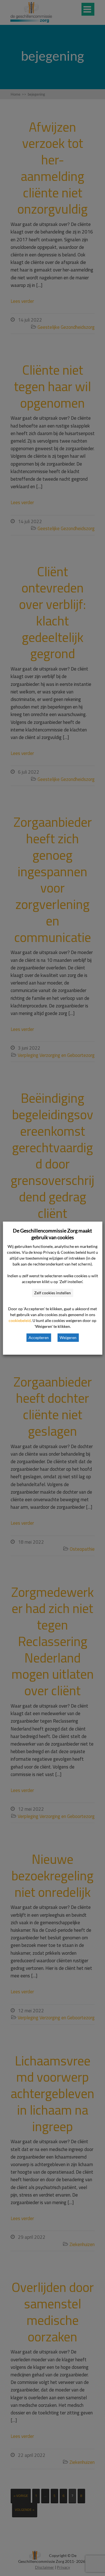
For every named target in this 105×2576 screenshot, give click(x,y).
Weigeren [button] (68, 1337)
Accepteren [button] (39, 1337)
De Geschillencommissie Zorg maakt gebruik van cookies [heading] (53, 1234)
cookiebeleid (20, 1320)
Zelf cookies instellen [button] (53, 1293)
